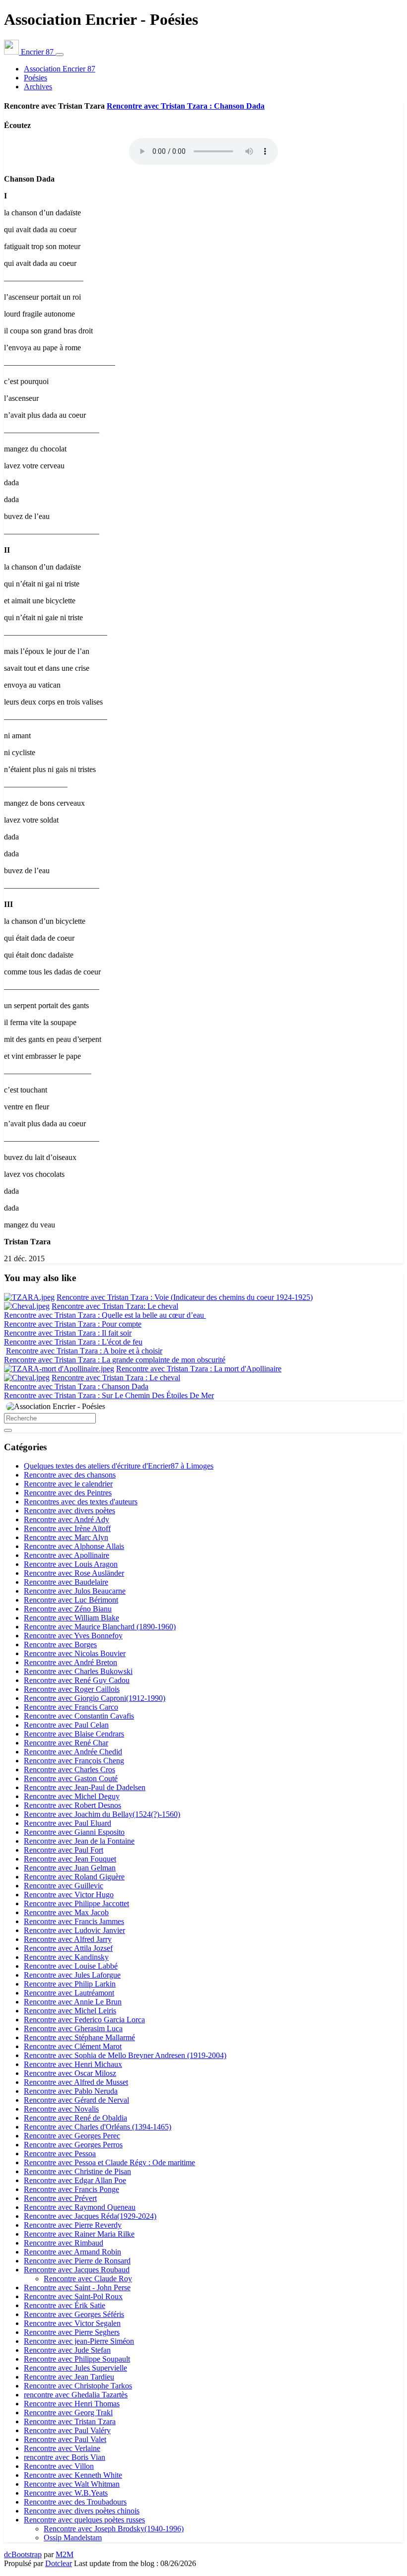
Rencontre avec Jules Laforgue (72, 1975)
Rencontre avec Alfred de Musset (76, 2082)
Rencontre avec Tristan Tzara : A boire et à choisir (84, 1351)
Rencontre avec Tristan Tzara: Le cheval (115, 1306)
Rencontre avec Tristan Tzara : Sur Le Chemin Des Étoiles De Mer (109, 1395)
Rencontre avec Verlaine (62, 2448)
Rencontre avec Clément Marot (73, 2046)
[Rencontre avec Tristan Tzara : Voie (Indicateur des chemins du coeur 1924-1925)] (29, 1297)
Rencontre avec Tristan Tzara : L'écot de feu (73, 1342)
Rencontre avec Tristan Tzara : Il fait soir (68, 1333)
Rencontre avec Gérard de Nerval (76, 2100)
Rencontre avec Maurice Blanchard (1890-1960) (100, 1627)
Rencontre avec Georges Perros (73, 2145)
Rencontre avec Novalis (61, 2109)
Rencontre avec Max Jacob (66, 1912)
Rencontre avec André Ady (67, 1519)
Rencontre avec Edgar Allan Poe (75, 2180)
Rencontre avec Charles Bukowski (78, 1671)
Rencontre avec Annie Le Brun (73, 2002)
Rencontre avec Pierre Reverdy (73, 2225)
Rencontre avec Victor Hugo (69, 1895)
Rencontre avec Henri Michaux (73, 2064)
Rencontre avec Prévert (60, 2198)
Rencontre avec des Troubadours (75, 2502)
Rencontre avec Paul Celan (66, 1725)
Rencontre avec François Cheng (74, 1761)
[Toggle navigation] (60, 55)
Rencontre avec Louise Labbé (71, 1966)
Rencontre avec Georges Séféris (74, 2314)
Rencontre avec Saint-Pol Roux (73, 2296)
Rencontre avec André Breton (70, 1662)
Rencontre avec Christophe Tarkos (78, 2386)
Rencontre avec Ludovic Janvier (74, 1930)
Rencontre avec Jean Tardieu (69, 2377)
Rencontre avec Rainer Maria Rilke (79, 2234)
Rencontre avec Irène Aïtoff (67, 1528)
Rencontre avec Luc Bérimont (71, 1600)
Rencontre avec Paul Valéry (67, 2430)
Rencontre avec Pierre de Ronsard (77, 2261)
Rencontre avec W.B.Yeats (66, 2493)
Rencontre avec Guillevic (64, 1886)
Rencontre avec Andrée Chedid (73, 1752)
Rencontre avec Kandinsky (66, 1957)
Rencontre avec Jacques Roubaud (77, 2270)
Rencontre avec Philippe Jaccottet (76, 1903)
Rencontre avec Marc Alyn (66, 1537)
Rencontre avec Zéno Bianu (68, 1609)
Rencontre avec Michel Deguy (72, 1796)
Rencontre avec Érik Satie (65, 2305)
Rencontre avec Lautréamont (69, 1993)
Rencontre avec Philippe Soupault (77, 2359)
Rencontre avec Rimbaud (64, 2243)
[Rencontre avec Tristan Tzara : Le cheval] (27, 1378)
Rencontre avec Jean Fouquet (70, 1859)
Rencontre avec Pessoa (60, 2154)
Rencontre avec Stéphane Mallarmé (79, 2037)
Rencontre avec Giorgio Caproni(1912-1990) (95, 1698)
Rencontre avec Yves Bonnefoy (73, 1636)
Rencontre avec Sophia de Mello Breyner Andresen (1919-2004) (125, 2055)
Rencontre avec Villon (59, 2466)
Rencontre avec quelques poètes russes (84, 2520)
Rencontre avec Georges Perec (72, 2136)
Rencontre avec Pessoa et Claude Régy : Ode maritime (109, 2162)
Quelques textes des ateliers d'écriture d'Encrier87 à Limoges (119, 1466)
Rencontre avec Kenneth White (73, 2475)
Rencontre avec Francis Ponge (71, 2189)
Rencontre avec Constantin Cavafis (79, 1716)
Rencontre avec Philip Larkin (70, 1984)
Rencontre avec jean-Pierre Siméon (79, 2341)
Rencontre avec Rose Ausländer (74, 1573)
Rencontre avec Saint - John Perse (77, 2287)
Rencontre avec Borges (60, 1644)
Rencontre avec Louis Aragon (71, 1564)
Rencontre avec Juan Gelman (70, 1868)
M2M (65, 2554)
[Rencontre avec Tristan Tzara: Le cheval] (27, 1306)
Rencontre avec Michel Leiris (70, 2011)
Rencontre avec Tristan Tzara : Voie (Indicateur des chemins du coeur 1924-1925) (185, 1297)
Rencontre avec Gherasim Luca (73, 2029)
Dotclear (59, 2563)
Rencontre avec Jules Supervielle (75, 2368)
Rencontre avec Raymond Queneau (80, 2207)
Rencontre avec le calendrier (68, 1484)
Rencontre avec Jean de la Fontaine (79, 1841)
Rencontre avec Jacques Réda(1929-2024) (90, 2216)
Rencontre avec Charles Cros (69, 1770)
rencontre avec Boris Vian (65, 2457)
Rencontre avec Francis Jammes (74, 1921)
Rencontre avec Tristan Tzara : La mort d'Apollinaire (199, 1369)
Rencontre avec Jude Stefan (67, 2350)
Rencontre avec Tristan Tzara (70, 2421)
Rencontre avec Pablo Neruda (71, 2091)
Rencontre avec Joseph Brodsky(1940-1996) (114, 2529)
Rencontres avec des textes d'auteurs (81, 1502)
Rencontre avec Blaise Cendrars (74, 1734)
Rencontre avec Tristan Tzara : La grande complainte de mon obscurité (115, 1360)
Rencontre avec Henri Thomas (72, 2404)
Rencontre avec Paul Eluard (68, 1823)
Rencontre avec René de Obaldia (75, 2118)
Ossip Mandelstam (73, 2538)
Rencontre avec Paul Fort (64, 1850)
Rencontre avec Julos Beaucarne (75, 1591)
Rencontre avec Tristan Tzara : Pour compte (73, 1324)
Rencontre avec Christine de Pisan (77, 2171)
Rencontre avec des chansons (70, 1475)
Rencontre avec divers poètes (69, 1511)
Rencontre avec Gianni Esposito (74, 1832)
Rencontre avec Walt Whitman (72, 2484)
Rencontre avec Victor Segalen (72, 2323)
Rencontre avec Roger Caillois (72, 1689)
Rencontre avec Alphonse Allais (74, 1546)
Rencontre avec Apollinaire (67, 1555)
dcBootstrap (23, 2554)
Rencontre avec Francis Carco (71, 1707)
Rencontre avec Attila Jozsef (68, 1948)
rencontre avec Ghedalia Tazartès (76, 2395)
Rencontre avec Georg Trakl (68, 2413)
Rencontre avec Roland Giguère (74, 1877)
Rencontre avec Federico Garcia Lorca (84, 2020)
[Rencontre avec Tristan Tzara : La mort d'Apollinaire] (59, 1369)
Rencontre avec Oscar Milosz (70, 2073)
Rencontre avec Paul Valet (65, 2439)
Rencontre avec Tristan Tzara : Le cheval (116, 1378)
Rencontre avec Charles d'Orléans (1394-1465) (98, 2127)
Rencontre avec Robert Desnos (72, 1805)
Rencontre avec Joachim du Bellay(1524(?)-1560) (102, 1814)
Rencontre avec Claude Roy (88, 2279)
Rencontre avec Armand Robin (72, 2252)
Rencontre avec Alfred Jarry (68, 1939)
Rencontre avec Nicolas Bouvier (75, 1653)
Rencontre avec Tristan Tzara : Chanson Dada (186, 106)
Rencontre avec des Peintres (68, 1493)
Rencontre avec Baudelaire (66, 1582)
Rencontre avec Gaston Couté (71, 1778)
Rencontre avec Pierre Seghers (72, 2332)
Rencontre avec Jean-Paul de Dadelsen (85, 1787)
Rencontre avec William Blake (71, 1618)
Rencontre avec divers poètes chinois (82, 2511)
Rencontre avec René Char (66, 1743)
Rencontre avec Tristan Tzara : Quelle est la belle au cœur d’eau (105, 1315)
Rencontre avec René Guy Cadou (77, 1680)
